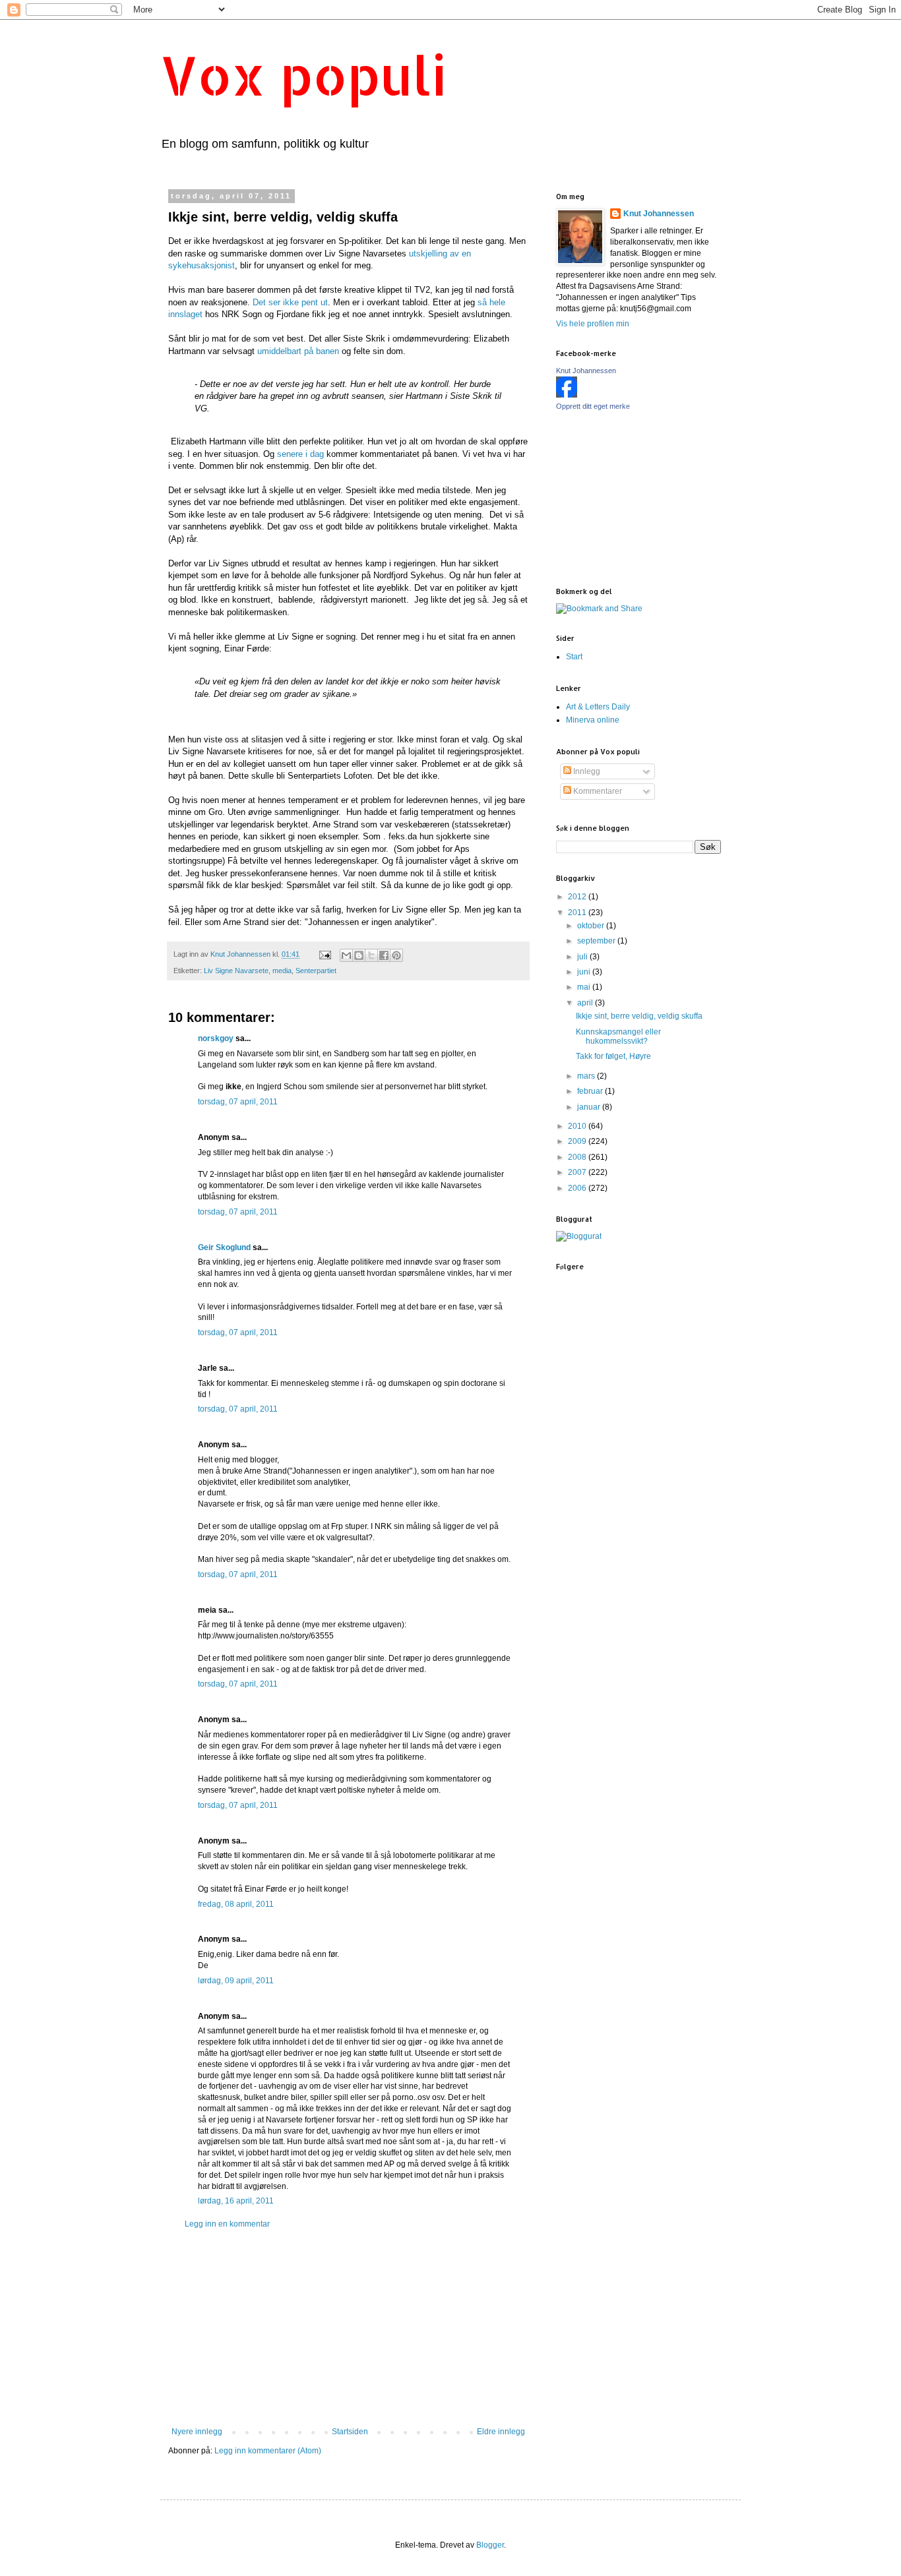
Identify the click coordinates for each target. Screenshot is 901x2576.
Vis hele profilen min (593, 324)
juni (585, 972)
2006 (578, 1188)
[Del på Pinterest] (396, 955)
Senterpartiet (316, 971)
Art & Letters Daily (598, 707)
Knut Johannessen (659, 214)
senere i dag (300, 454)
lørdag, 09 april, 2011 (236, 1981)
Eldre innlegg (501, 2432)
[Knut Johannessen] (567, 395)
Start (574, 657)
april (586, 1003)
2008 (578, 1157)
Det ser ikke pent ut (290, 302)
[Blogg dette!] (359, 955)
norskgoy (216, 1038)
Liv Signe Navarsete (236, 971)
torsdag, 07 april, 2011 (238, 1102)
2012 (578, 897)
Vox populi (303, 75)
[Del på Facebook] (384, 955)
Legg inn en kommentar (227, 2224)
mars (587, 1076)
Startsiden (350, 2432)
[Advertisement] (348, 2328)
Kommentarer (597, 791)
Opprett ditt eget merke (593, 406)
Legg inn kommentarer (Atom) (268, 2451)
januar (590, 1107)
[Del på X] (371, 955)
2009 (578, 1141)
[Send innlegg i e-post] (325, 954)
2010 (578, 1126)
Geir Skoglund (224, 1247)
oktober (592, 926)
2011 (578, 913)
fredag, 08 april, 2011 (236, 1904)
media (282, 971)
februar (591, 1091)
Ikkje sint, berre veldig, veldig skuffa (639, 1016)
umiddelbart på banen (297, 351)
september (597, 941)
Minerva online (593, 720)
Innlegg (586, 771)
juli (583, 957)
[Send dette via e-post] (346, 955)
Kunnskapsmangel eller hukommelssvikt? (618, 1036)
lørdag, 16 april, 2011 (236, 2201)
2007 (578, 1172)
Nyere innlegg (197, 2432)
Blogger (490, 2545)
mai (585, 987)
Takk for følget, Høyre (613, 1056)
